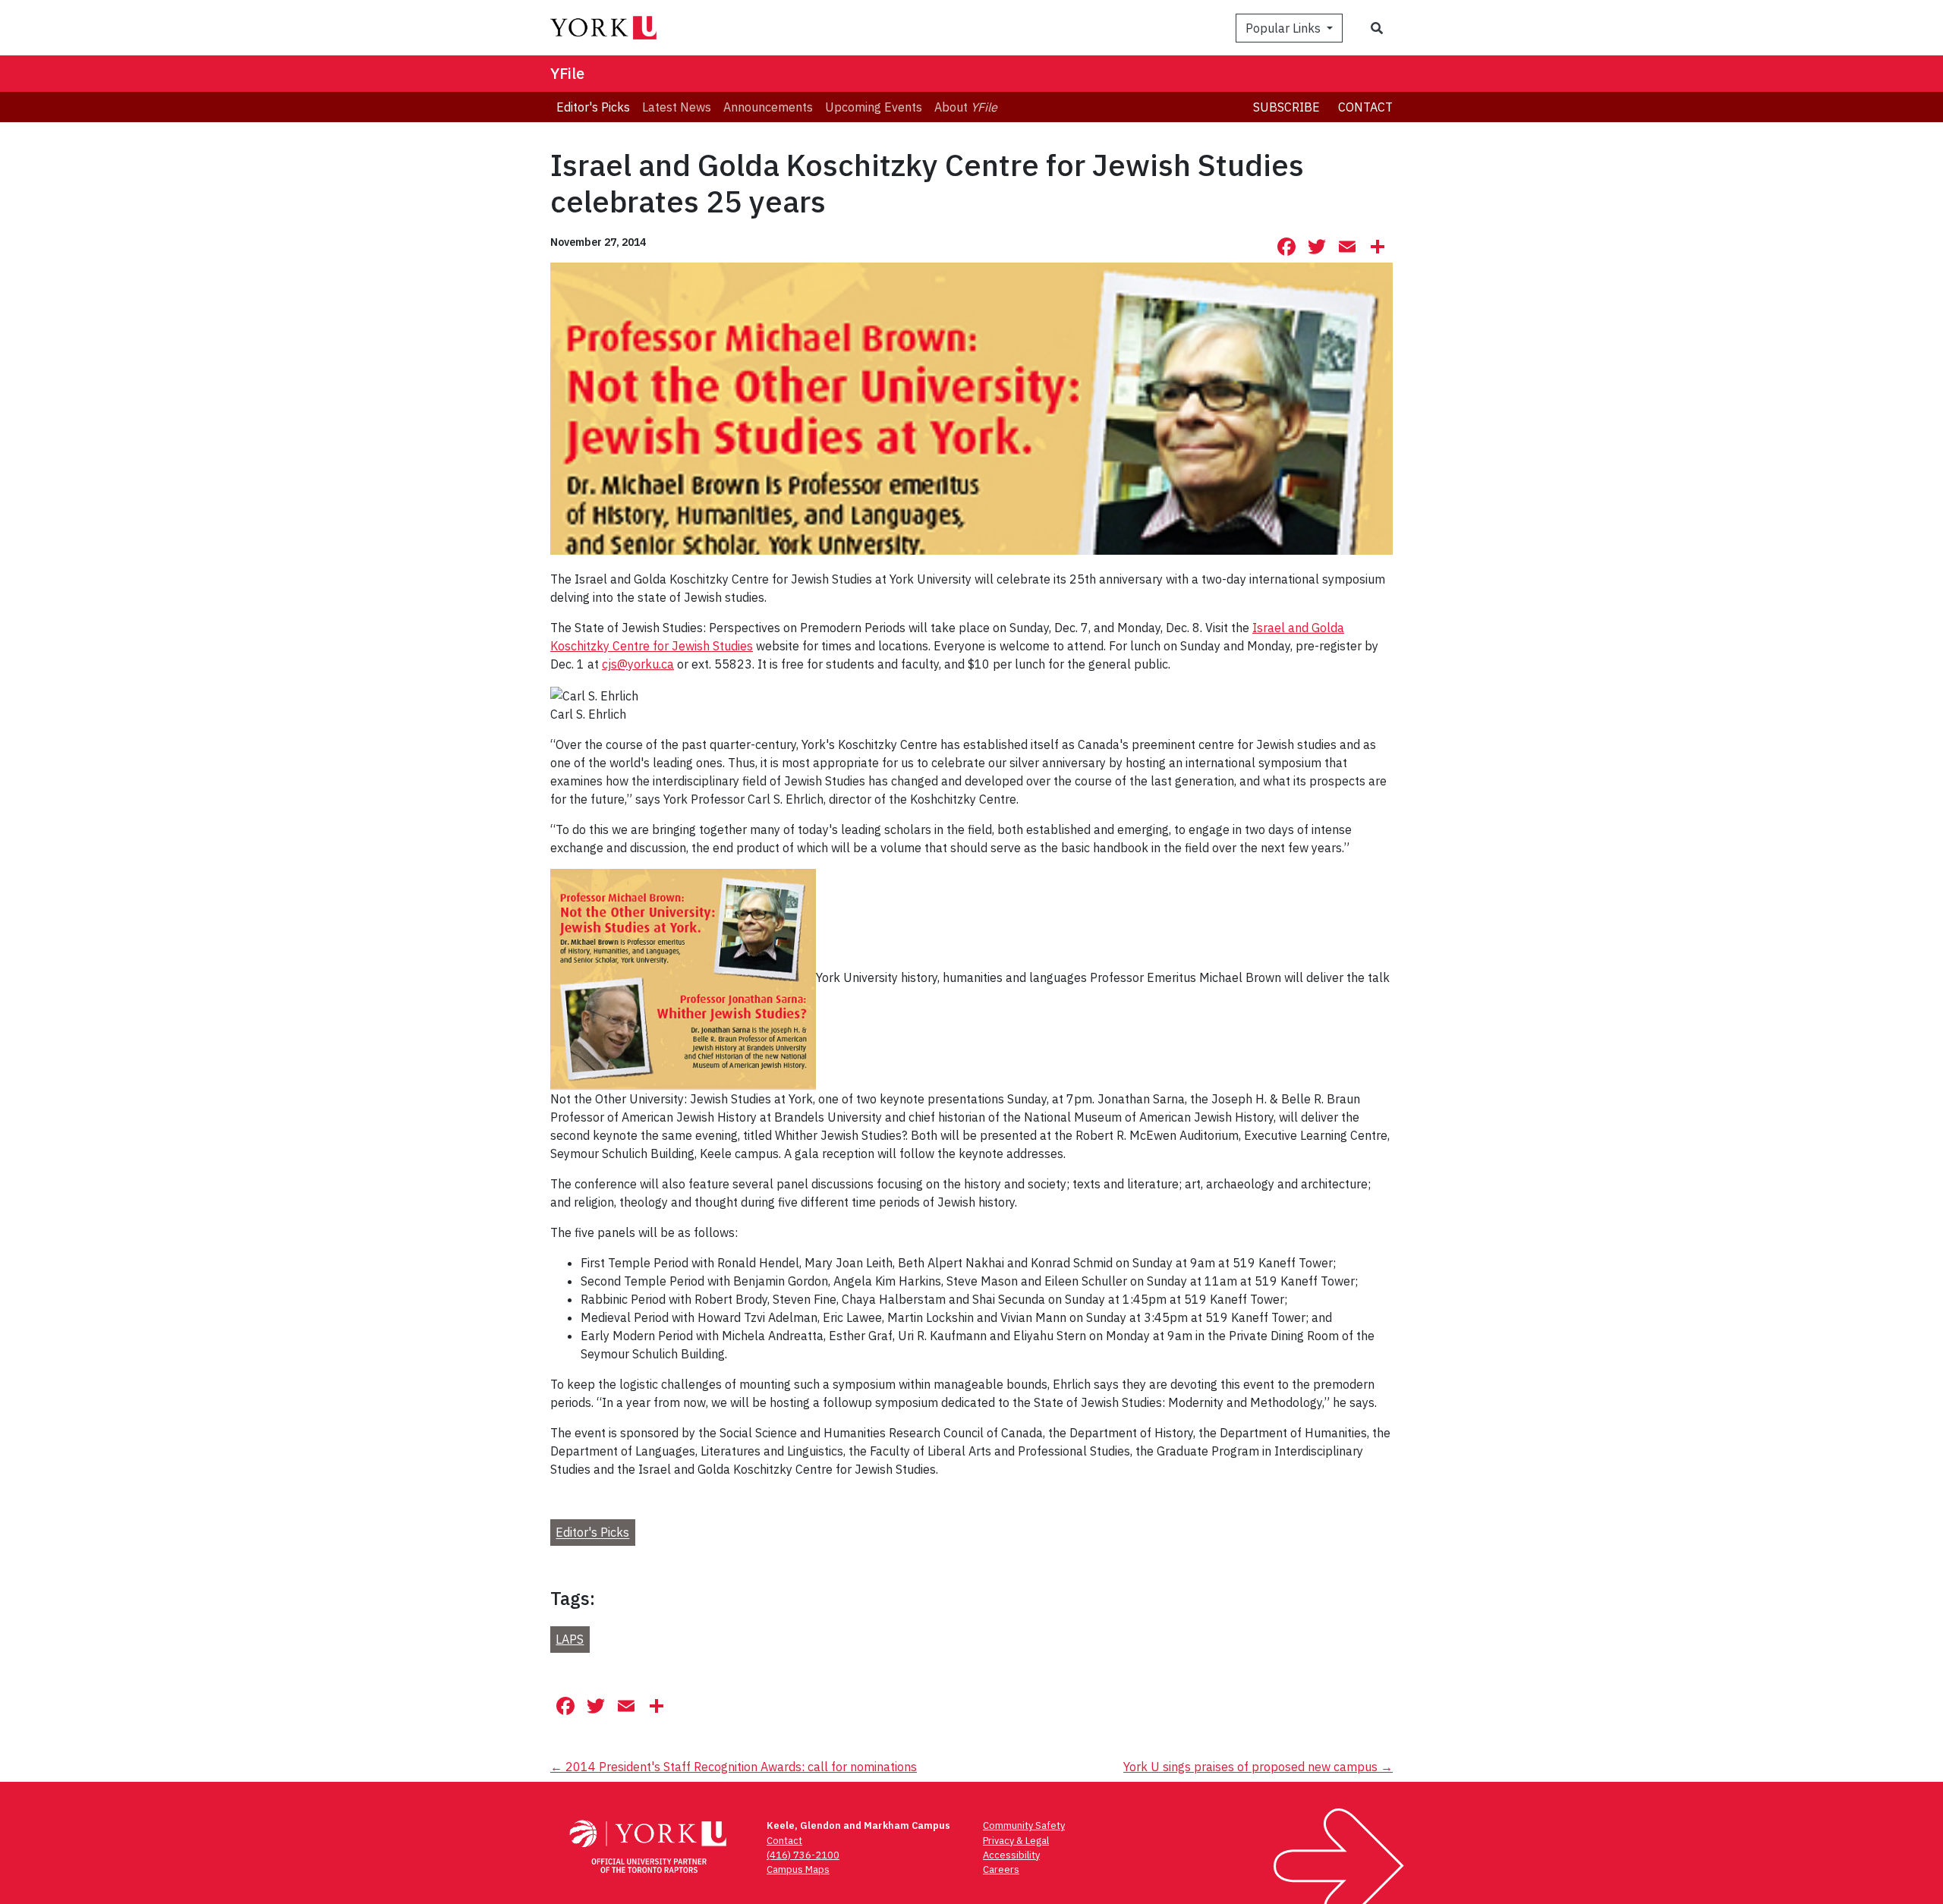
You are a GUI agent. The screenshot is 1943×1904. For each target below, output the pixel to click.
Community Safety (1024, 1825)
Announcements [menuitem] (768, 107)
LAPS (570, 1639)
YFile (567, 73)
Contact (1365, 107)
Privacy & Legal (1016, 1841)
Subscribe (1286, 107)
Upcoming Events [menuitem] (874, 107)
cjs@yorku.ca (638, 664)
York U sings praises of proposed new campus (1258, 1767)
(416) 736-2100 (803, 1855)
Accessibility (1011, 1855)
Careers (1001, 1869)
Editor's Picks (592, 1533)
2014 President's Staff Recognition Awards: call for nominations (734, 1767)
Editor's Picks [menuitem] (593, 107)
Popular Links (1285, 28)
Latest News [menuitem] (677, 107)
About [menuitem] (966, 107)
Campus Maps (798, 1869)
